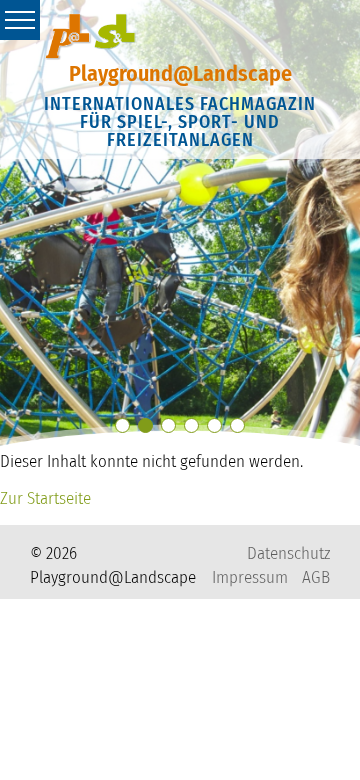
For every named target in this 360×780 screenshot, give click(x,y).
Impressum (250, 577)
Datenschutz (288, 553)
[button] (122, 425)
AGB (316, 577)
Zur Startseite (45, 498)
